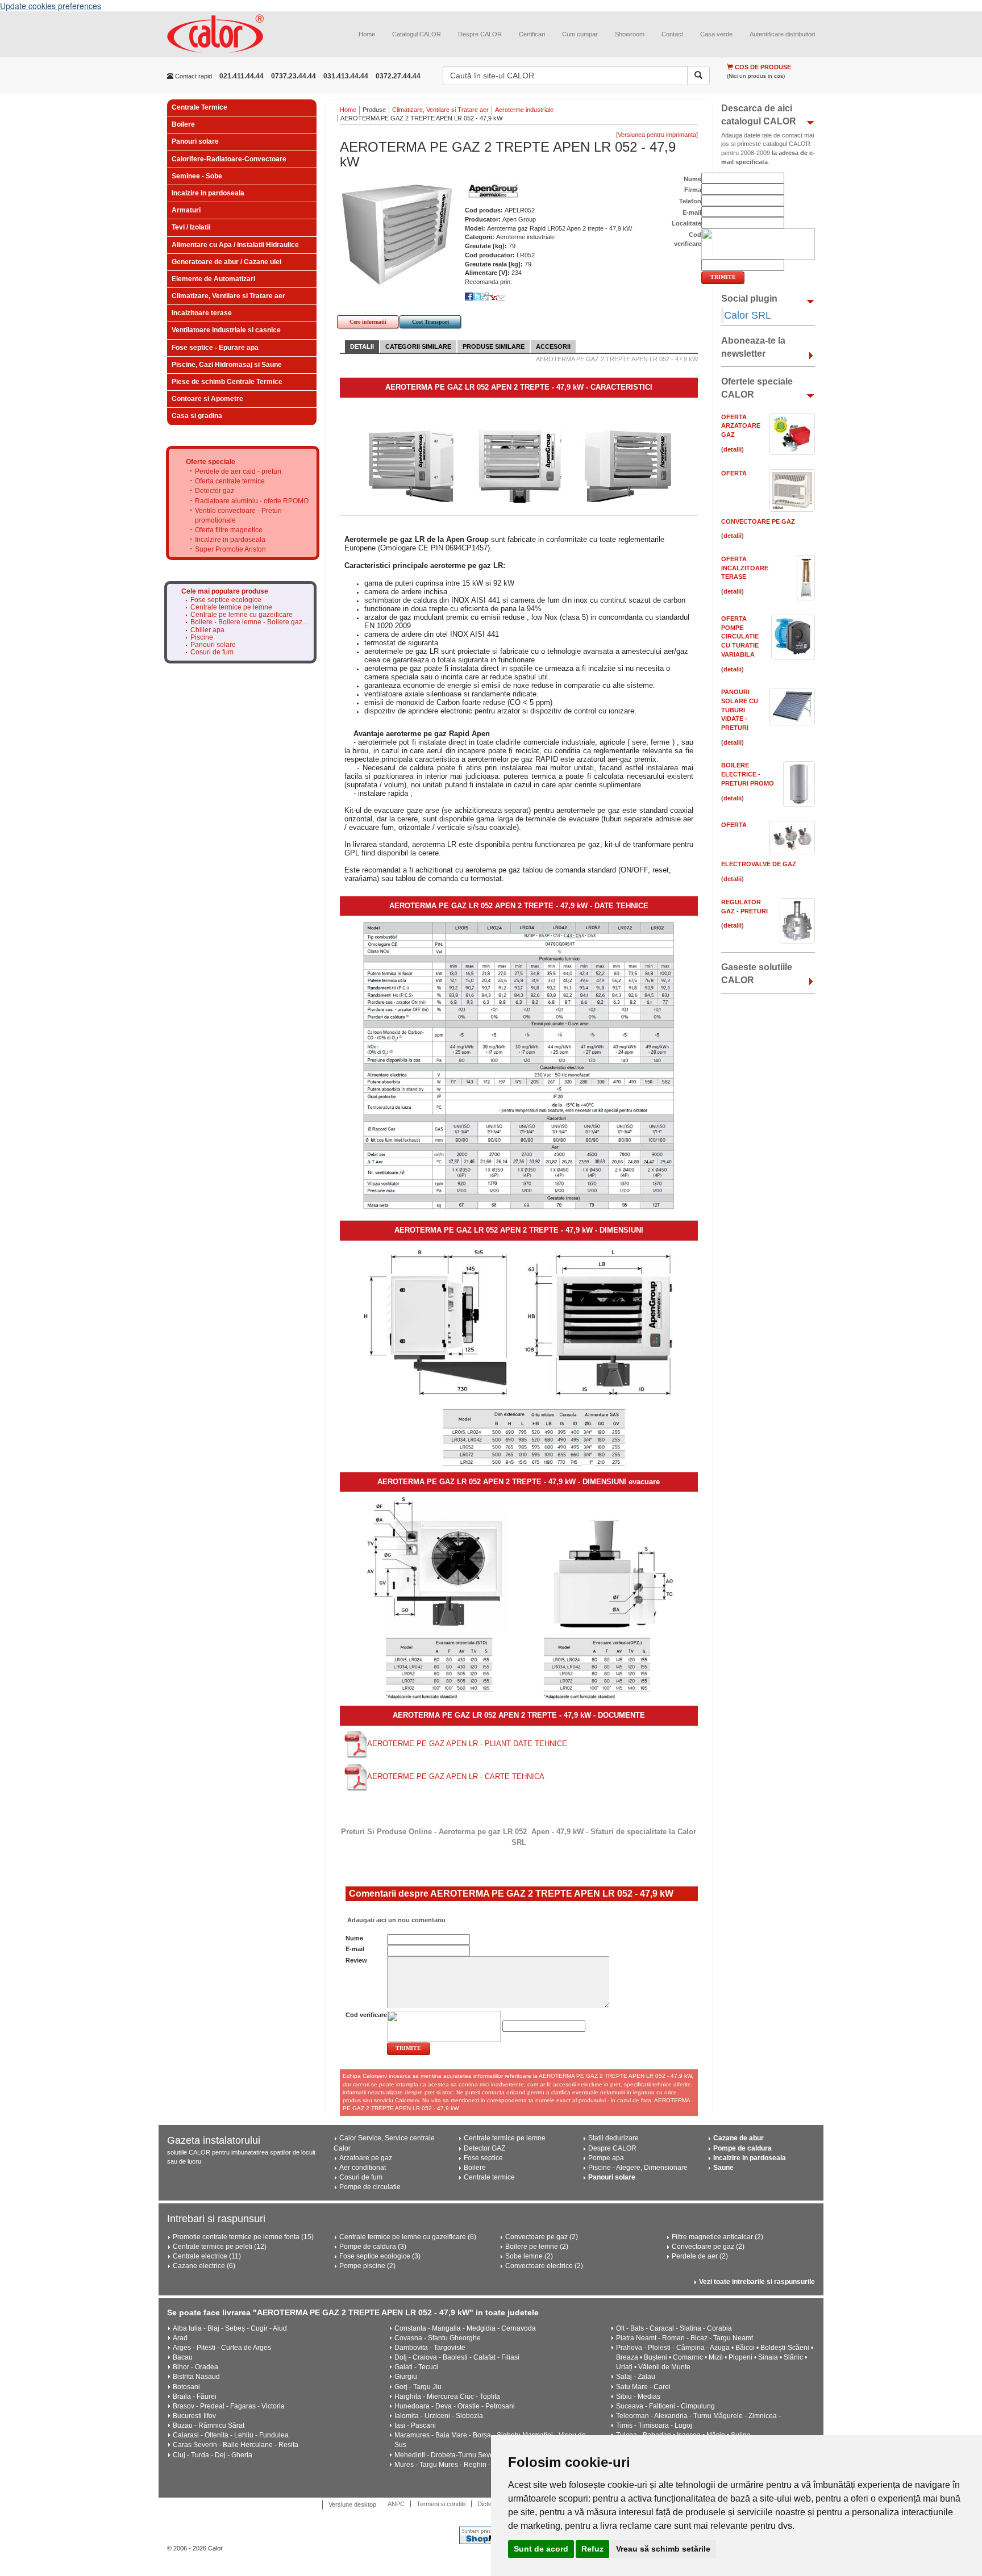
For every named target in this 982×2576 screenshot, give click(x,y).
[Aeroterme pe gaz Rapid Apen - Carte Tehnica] (356, 1777)
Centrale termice (489, 2177)
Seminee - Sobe (197, 176)
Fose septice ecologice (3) (380, 2256)
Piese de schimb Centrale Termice (227, 382)
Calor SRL (748, 315)
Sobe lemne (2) (529, 2256)
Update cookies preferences (51, 6)
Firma (693, 190)
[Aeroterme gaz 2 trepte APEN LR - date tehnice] (519, 1065)
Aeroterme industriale (524, 110)
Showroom (630, 34)
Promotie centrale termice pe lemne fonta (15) (243, 2237)
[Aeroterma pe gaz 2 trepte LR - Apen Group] (519, 465)
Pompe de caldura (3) (373, 2247)
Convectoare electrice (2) (544, 2266)
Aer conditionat (363, 2168)
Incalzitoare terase (202, 313)
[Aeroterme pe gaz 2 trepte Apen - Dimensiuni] (519, 1355)
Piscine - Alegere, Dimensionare (638, 2168)
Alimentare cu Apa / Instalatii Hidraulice (235, 245)
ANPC (396, 2504)
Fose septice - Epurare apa (215, 348)
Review (356, 1960)
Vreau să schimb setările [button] (663, 2549)
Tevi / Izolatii (191, 227)
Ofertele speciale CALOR (757, 388)
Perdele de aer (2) (700, 2256)
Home (367, 34)
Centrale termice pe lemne (231, 608)
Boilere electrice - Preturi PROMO (748, 774)
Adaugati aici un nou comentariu (396, 1920)
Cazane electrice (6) (204, 2266)
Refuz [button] (592, 2549)
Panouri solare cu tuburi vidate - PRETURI (740, 710)
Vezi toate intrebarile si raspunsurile (757, 2282)
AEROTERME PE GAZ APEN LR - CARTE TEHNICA (456, 1777)
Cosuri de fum (212, 652)
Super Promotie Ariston (230, 549)
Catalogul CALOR (417, 34)
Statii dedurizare (613, 2138)
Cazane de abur (738, 2138)
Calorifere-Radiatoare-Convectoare (229, 159)
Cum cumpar (580, 34)
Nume (354, 1938)
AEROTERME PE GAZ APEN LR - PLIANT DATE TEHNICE (467, 1744)
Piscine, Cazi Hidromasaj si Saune (227, 365)
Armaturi (186, 210)
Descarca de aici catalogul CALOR (759, 115)
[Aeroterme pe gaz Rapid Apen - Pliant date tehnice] (356, 1744)
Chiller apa (207, 630)
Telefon (690, 201)
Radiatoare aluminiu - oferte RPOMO (252, 501)
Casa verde (716, 34)
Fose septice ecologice (226, 600)
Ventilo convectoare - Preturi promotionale (238, 515)
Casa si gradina (197, 416)
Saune (723, 2168)
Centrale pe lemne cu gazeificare (242, 615)
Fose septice (483, 2158)
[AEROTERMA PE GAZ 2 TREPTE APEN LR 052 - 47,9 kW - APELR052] (397, 234)
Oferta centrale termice (230, 481)
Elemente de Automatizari (213, 279)
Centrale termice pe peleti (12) (220, 2247)
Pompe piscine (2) (367, 2266)
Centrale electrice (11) (207, 2256)
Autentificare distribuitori (782, 34)
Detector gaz (215, 491)
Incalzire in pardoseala (208, 193)
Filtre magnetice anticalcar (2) (717, 2237)
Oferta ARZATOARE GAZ (741, 426)
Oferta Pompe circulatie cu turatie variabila (740, 636)
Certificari (532, 34)
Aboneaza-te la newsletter (753, 347)
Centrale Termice (199, 107)
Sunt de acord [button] (541, 2549)
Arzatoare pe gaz (366, 2158)
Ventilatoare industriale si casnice (226, 330)
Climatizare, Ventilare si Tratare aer (228, 296)
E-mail (355, 1949)
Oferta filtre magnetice (229, 530)
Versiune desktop (352, 2504)
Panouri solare (195, 141)
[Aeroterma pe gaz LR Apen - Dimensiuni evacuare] (519, 1598)
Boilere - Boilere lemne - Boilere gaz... (249, 622)
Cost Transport (430, 322)
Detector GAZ (484, 2148)
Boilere (183, 124)
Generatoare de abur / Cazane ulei (226, 262)
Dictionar (490, 2504)
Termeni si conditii (441, 2504)
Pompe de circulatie (370, 2187)
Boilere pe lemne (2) (537, 2247)
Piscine (202, 638)
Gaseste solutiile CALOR (757, 974)
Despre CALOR (480, 34)
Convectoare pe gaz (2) (542, 2237)
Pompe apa (606, 2158)
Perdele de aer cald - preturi (238, 471)
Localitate (686, 223)
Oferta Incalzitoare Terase (745, 568)
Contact (672, 34)
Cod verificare (366, 2015)
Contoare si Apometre (207, 399)
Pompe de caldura (742, 2148)
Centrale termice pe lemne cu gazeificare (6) (408, 2237)
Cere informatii (368, 322)
